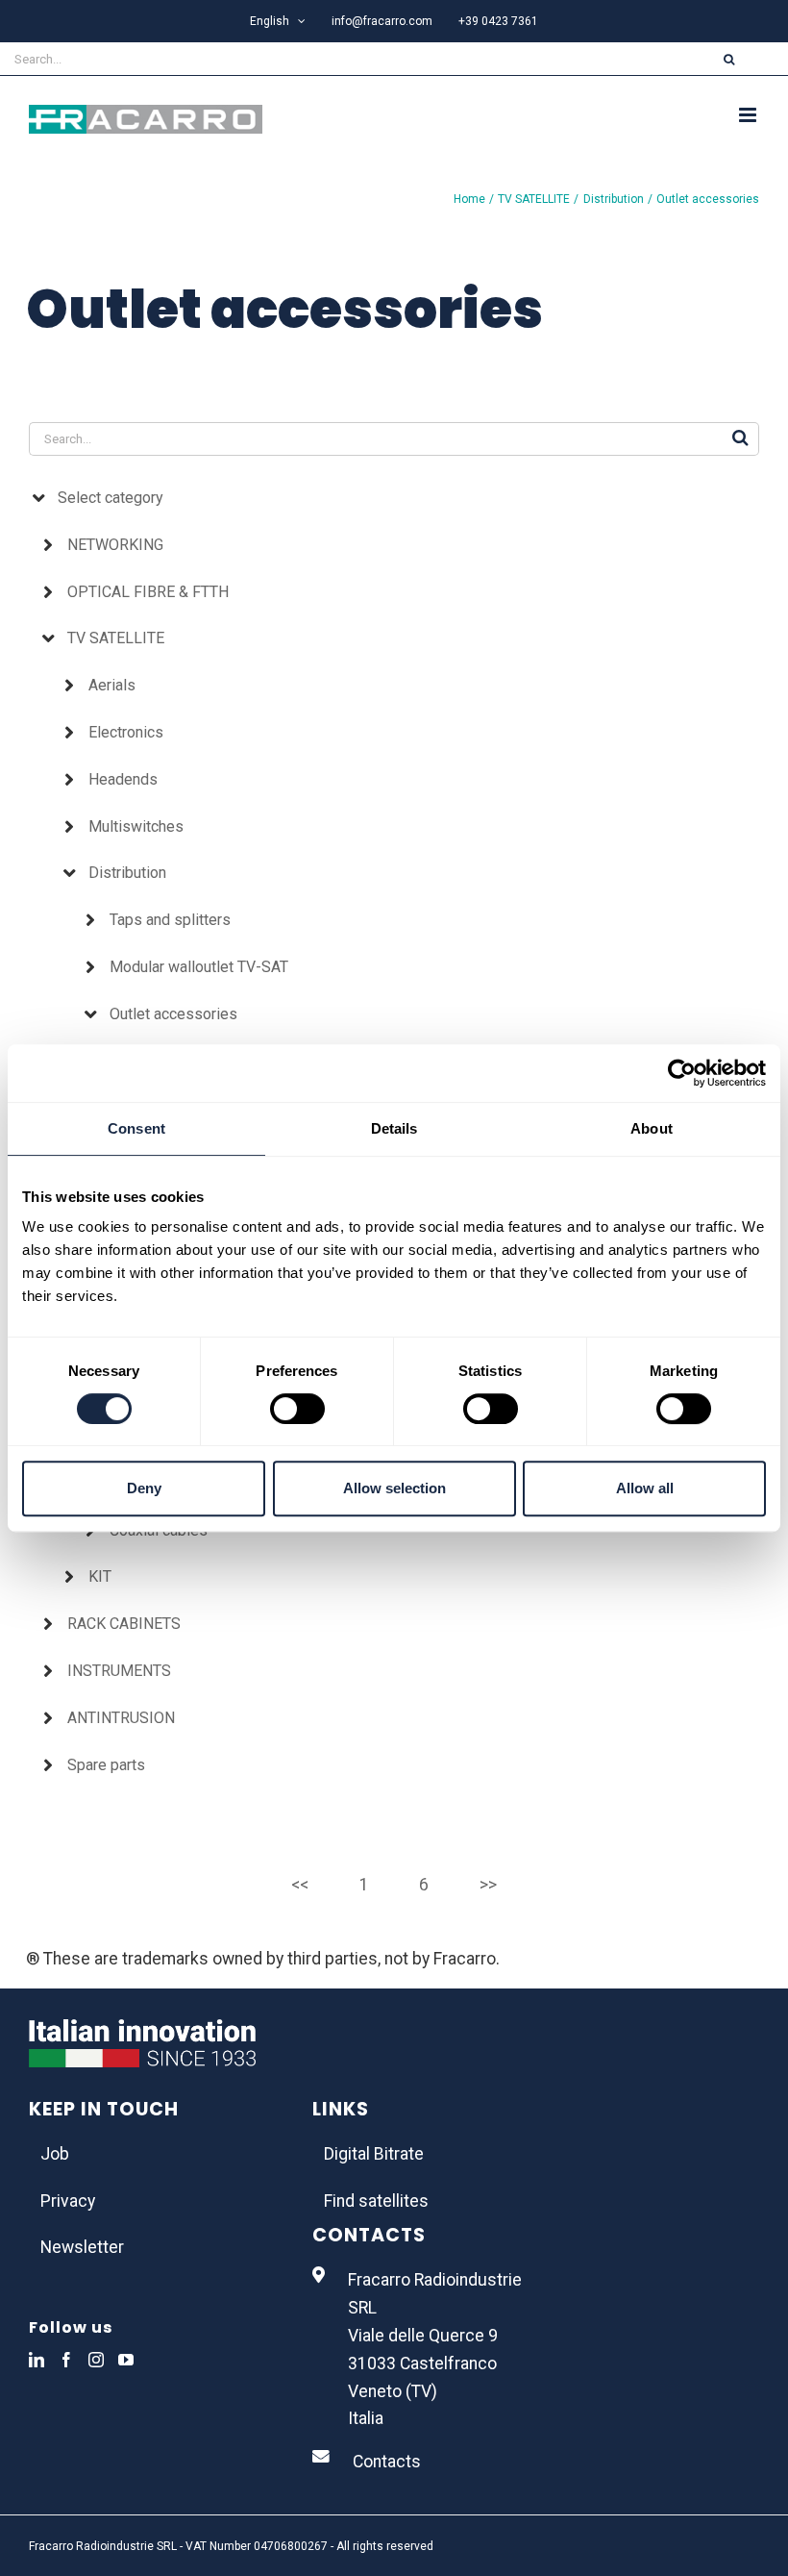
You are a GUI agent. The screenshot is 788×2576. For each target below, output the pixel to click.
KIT (100, 1576)
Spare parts (106, 1765)
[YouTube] (126, 2360)
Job (55, 2154)
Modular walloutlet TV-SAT (199, 967)
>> (488, 1885)
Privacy (68, 2201)
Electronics (126, 732)
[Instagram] (96, 2360)
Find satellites (376, 2201)
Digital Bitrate (374, 2154)
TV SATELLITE (116, 638)
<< (300, 1885)
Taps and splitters (170, 920)
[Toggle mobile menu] (749, 115)
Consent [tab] (136, 1128)
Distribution (127, 873)
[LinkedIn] (37, 2360)
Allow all (645, 1488)
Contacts (387, 2462)
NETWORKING (115, 545)
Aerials (112, 685)
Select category (111, 498)
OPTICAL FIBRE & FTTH (148, 592)
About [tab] (652, 1128)
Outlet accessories (173, 1014)
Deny (144, 1488)
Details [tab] (394, 1128)
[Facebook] (66, 2360)
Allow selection (394, 1488)
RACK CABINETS (124, 1624)
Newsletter (82, 2247)
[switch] (297, 1409)
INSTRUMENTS (119, 1671)
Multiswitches (136, 826)
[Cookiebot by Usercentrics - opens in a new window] (682, 1073)
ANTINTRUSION (121, 1718)
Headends (123, 779)
